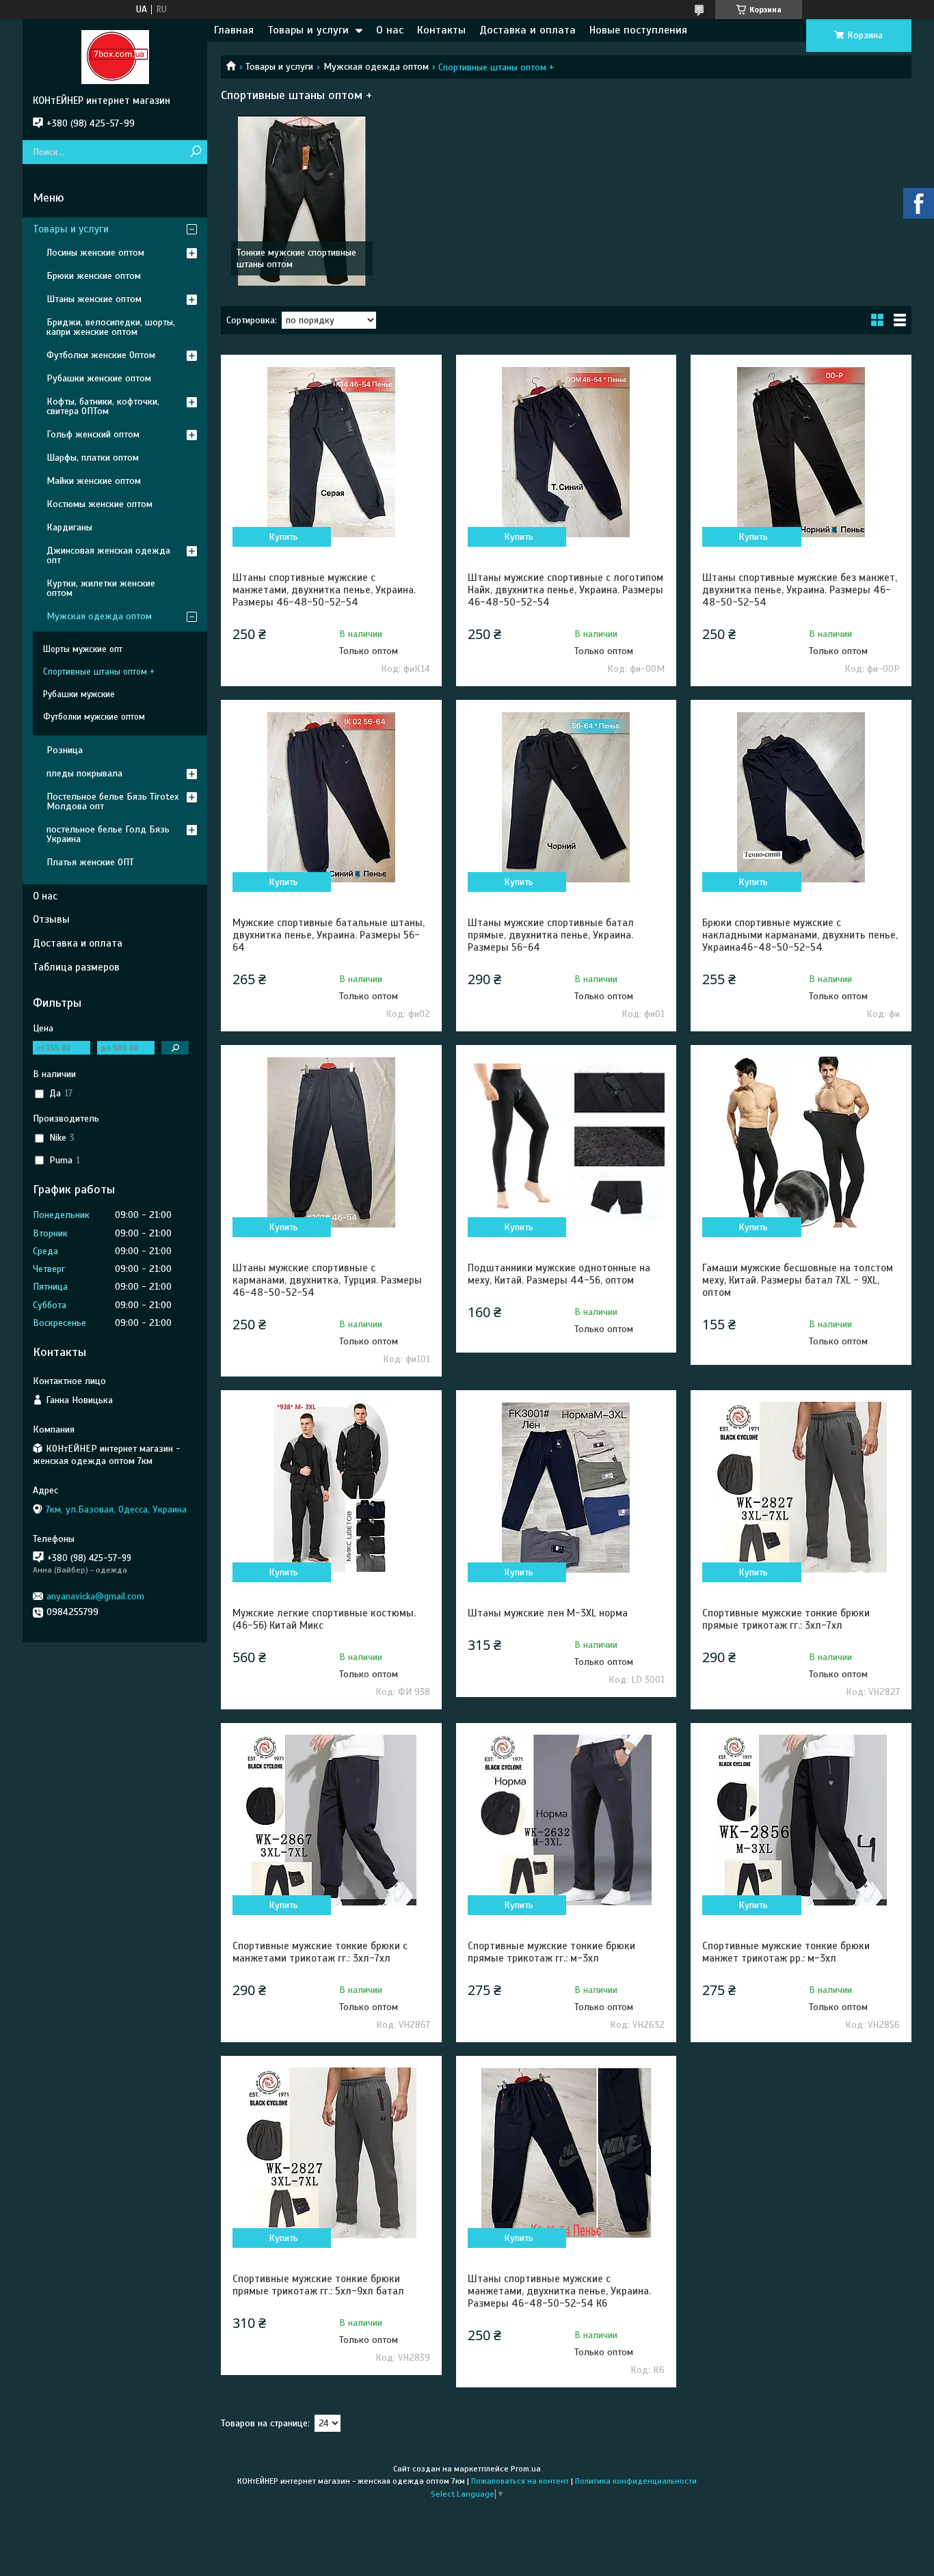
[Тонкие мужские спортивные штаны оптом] (302, 200)
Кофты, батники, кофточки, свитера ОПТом (103, 406)
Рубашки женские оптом (99, 378)
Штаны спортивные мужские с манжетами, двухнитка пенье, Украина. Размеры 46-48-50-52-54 (324, 590)
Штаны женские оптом (94, 299)
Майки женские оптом (94, 481)
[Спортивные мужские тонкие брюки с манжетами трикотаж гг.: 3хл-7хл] (331, 1820)
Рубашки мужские (79, 694)
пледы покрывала (84, 773)
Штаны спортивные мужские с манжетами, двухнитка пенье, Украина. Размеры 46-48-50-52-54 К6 (559, 2291)
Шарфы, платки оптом (93, 458)
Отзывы (51, 919)
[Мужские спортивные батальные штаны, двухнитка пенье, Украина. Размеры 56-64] (331, 797)
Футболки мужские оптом (94, 717)
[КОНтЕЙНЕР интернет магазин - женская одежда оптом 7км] (115, 57)
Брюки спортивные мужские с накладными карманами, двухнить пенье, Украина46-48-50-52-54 (800, 935)
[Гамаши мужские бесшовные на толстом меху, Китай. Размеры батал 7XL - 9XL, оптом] (801, 1142)
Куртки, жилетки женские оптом (101, 588)
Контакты (441, 30)
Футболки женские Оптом (101, 355)
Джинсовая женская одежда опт (108, 555)
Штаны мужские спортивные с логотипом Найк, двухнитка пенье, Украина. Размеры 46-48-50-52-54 (565, 590)
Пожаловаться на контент (520, 2481)
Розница (65, 750)
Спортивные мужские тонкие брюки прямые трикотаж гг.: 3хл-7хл (786, 1619)
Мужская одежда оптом (376, 67)
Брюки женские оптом (94, 276)
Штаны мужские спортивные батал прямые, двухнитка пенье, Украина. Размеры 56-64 (551, 935)
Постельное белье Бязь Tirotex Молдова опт (112, 801)
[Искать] (195, 152)
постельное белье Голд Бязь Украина (108, 834)
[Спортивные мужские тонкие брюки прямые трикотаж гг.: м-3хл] (566, 1820)
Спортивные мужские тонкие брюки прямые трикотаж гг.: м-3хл (551, 1952)
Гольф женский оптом (93, 434)
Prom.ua (526, 2469)
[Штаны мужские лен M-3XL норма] (566, 1487)
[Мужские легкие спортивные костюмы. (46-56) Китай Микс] (331, 1487)
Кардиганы (69, 527)
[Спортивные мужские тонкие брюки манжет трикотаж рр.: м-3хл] (801, 1820)
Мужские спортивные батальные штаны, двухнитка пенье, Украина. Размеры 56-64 (329, 935)
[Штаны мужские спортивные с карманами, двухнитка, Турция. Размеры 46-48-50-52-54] (331, 1142)
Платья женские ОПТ (90, 862)
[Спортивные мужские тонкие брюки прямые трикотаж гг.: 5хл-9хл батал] (331, 2153)
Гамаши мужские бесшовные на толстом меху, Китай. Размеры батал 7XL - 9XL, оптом (798, 1280)
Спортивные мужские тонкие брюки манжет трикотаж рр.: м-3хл (786, 1952)
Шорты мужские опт (83, 649)
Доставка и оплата (528, 30)
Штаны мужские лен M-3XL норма (548, 1613)
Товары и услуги (308, 30)
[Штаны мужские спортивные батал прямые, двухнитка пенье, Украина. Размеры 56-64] (566, 797)
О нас (390, 30)
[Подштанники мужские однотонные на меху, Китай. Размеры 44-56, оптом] (566, 1142)
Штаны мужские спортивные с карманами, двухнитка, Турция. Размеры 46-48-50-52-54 (327, 1280)
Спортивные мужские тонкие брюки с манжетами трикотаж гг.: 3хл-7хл (320, 1952)
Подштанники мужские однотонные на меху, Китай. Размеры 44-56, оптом (559, 1274)
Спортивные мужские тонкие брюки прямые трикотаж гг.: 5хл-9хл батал (318, 2285)
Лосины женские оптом (95, 253)
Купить (283, 537)
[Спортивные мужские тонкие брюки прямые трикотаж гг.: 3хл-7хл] (801, 1487)
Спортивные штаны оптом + (99, 672)
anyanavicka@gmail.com (95, 1596)
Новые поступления (638, 30)
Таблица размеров (76, 967)
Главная (234, 30)
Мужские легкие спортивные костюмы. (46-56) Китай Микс (324, 1619)
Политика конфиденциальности (636, 2481)
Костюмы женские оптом (99, 504)
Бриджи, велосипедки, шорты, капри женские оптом (111, 327)
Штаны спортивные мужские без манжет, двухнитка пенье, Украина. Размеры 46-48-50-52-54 (800, 590)
